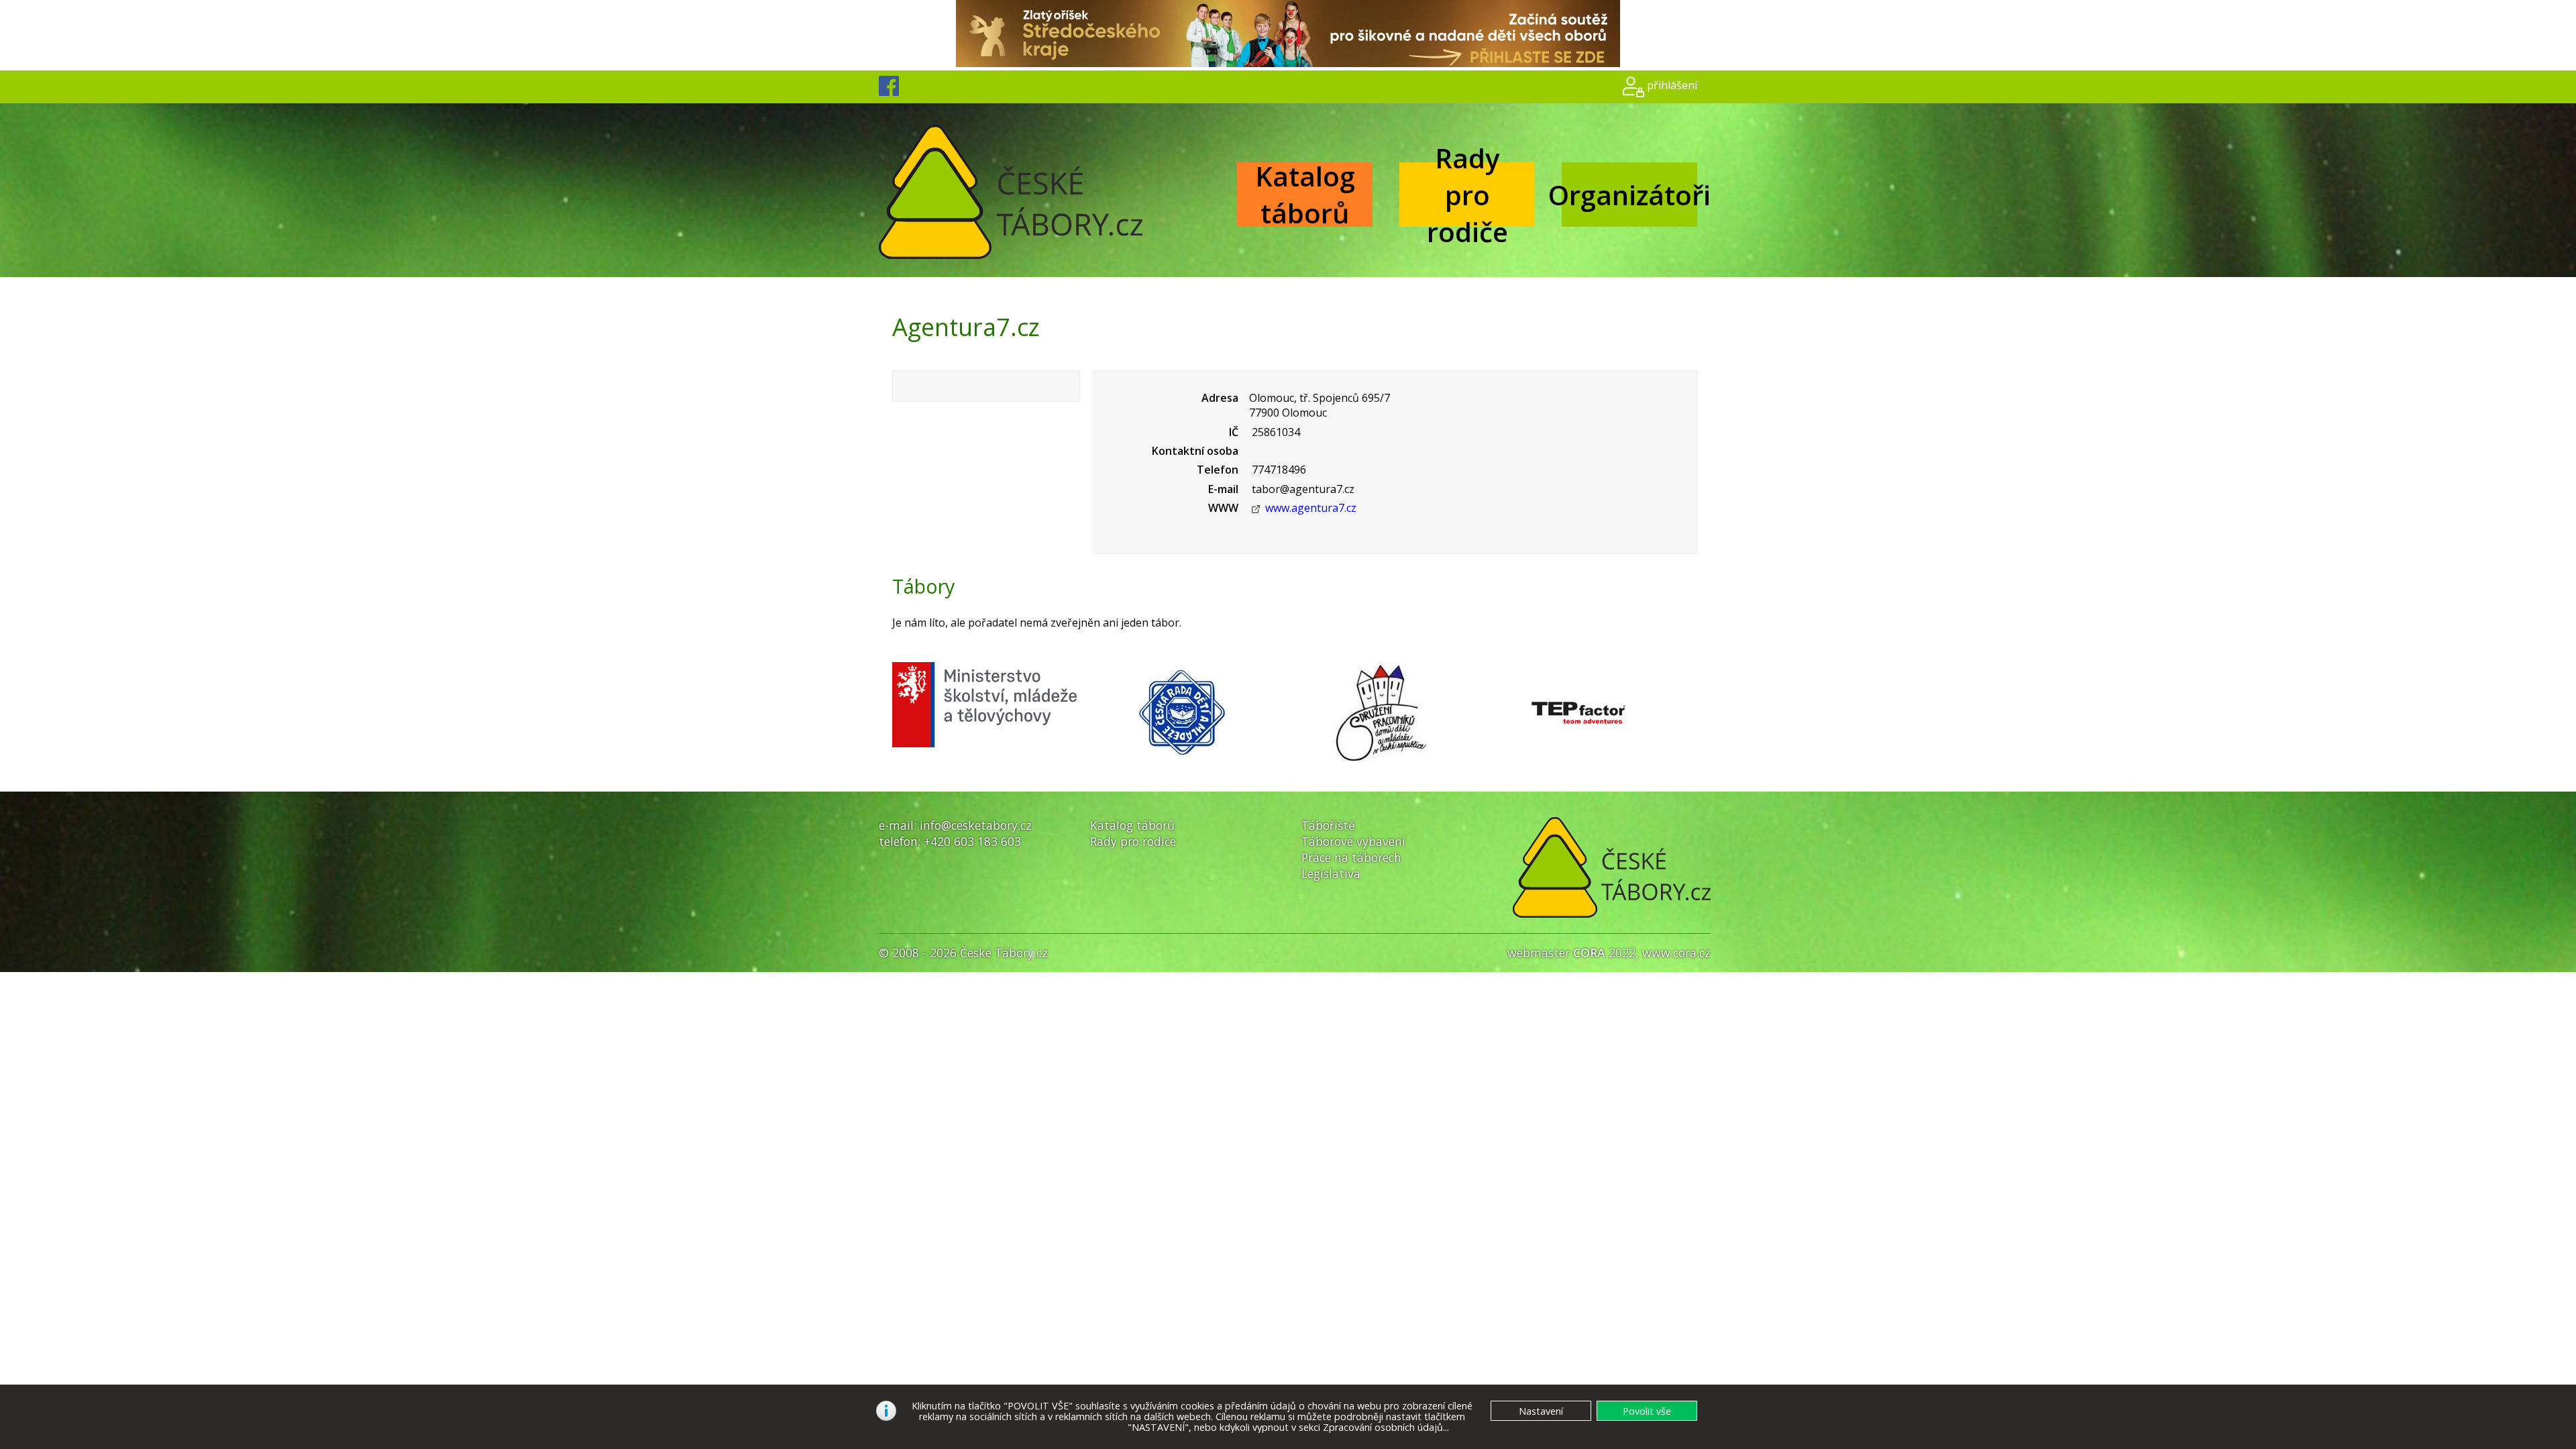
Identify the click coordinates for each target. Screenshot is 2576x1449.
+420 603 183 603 (972, 841)
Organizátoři (1629, 195)
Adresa (1220, 398)
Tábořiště (1328, 825)
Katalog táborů (1305, 195)
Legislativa (1331, 873)
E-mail (1223, 489)
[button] (1647, 1411)
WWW (1223, 508)
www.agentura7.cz (1311, 508)
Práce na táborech (1351, 857)
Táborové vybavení (1353, 841)
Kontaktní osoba (1195, 451)
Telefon (1218, 470)
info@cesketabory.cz (976, 825)
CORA (1589, 953)
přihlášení (1672, 85)
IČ (1234, 432)
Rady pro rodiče (1467, 195)
